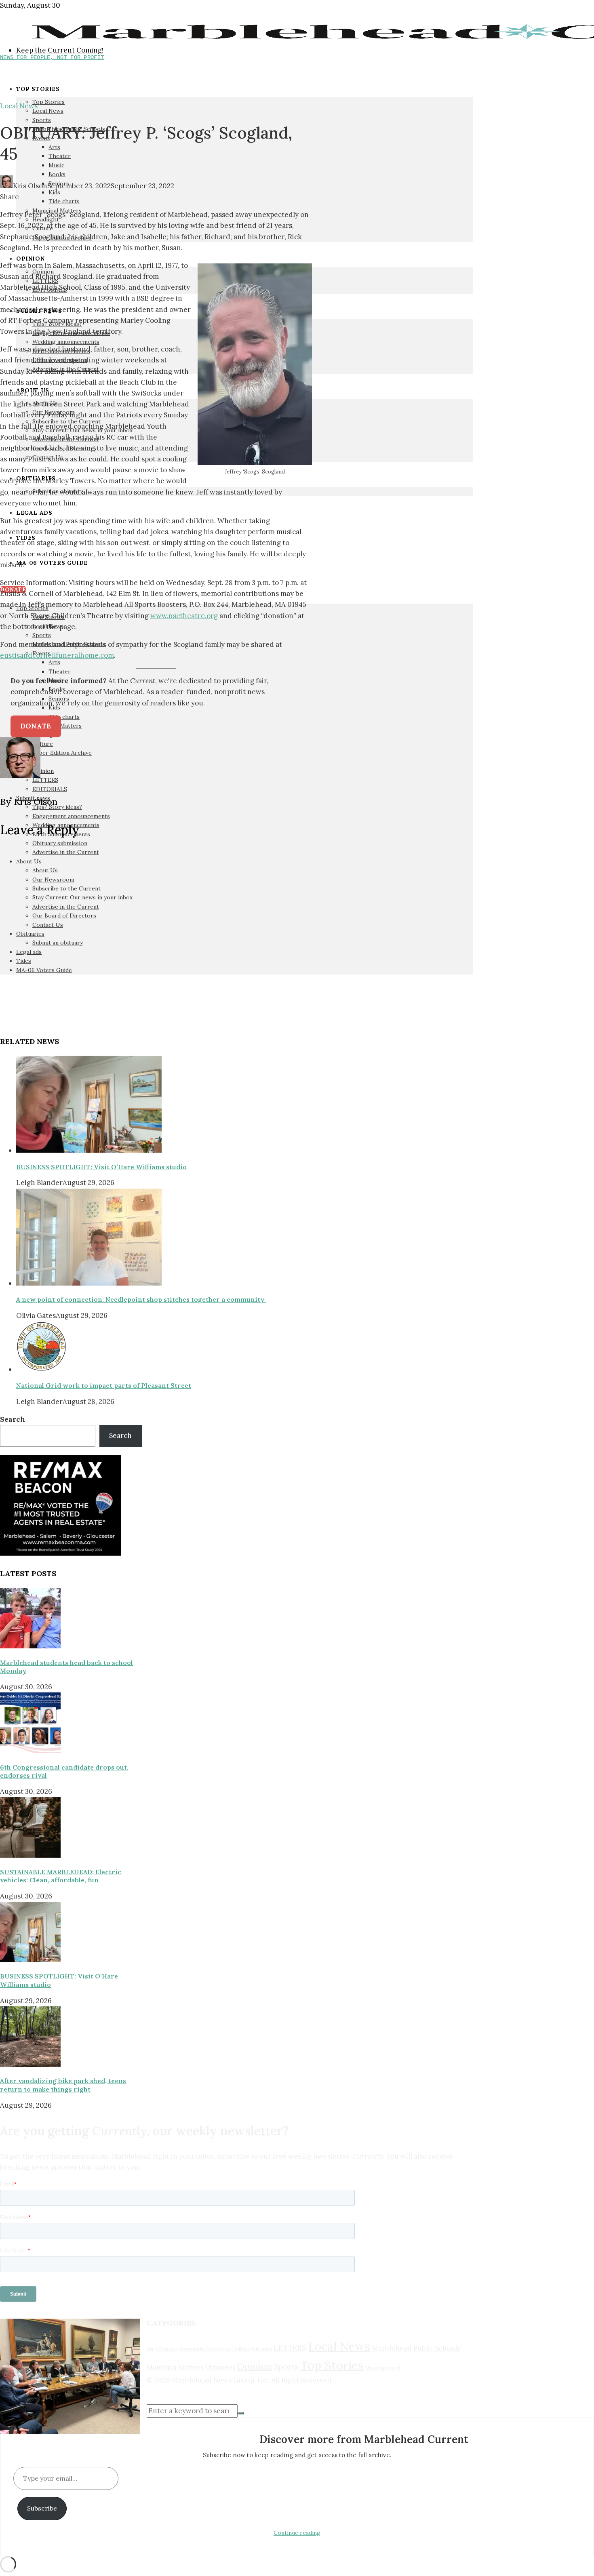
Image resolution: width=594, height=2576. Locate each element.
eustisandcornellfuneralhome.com (57, 655)
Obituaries (220, 2367)
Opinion (255, 2366)
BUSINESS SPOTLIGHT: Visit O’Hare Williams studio (101, 1167)
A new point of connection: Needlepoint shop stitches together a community (141, 1299)
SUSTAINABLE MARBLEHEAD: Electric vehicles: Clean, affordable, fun (61, 1876)
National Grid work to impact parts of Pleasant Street (104, 1385)
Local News (19, 106)
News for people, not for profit (52, 57)
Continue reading (297, 2533)
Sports (286, 2367)
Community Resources (205, 2349)
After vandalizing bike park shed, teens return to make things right (63, 2085)
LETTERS (290, 2348)
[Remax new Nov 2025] (61, 1553)
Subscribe (42, 2508)
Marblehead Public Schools (416, 2348)
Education (262, 2349)
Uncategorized (383, 2368)
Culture (241, 2349)
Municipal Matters (175, 2367)
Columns (166, 2349)
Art (150, 2349)
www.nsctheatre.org (184, 616)
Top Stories (332, 2365)
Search (13, 1419)
